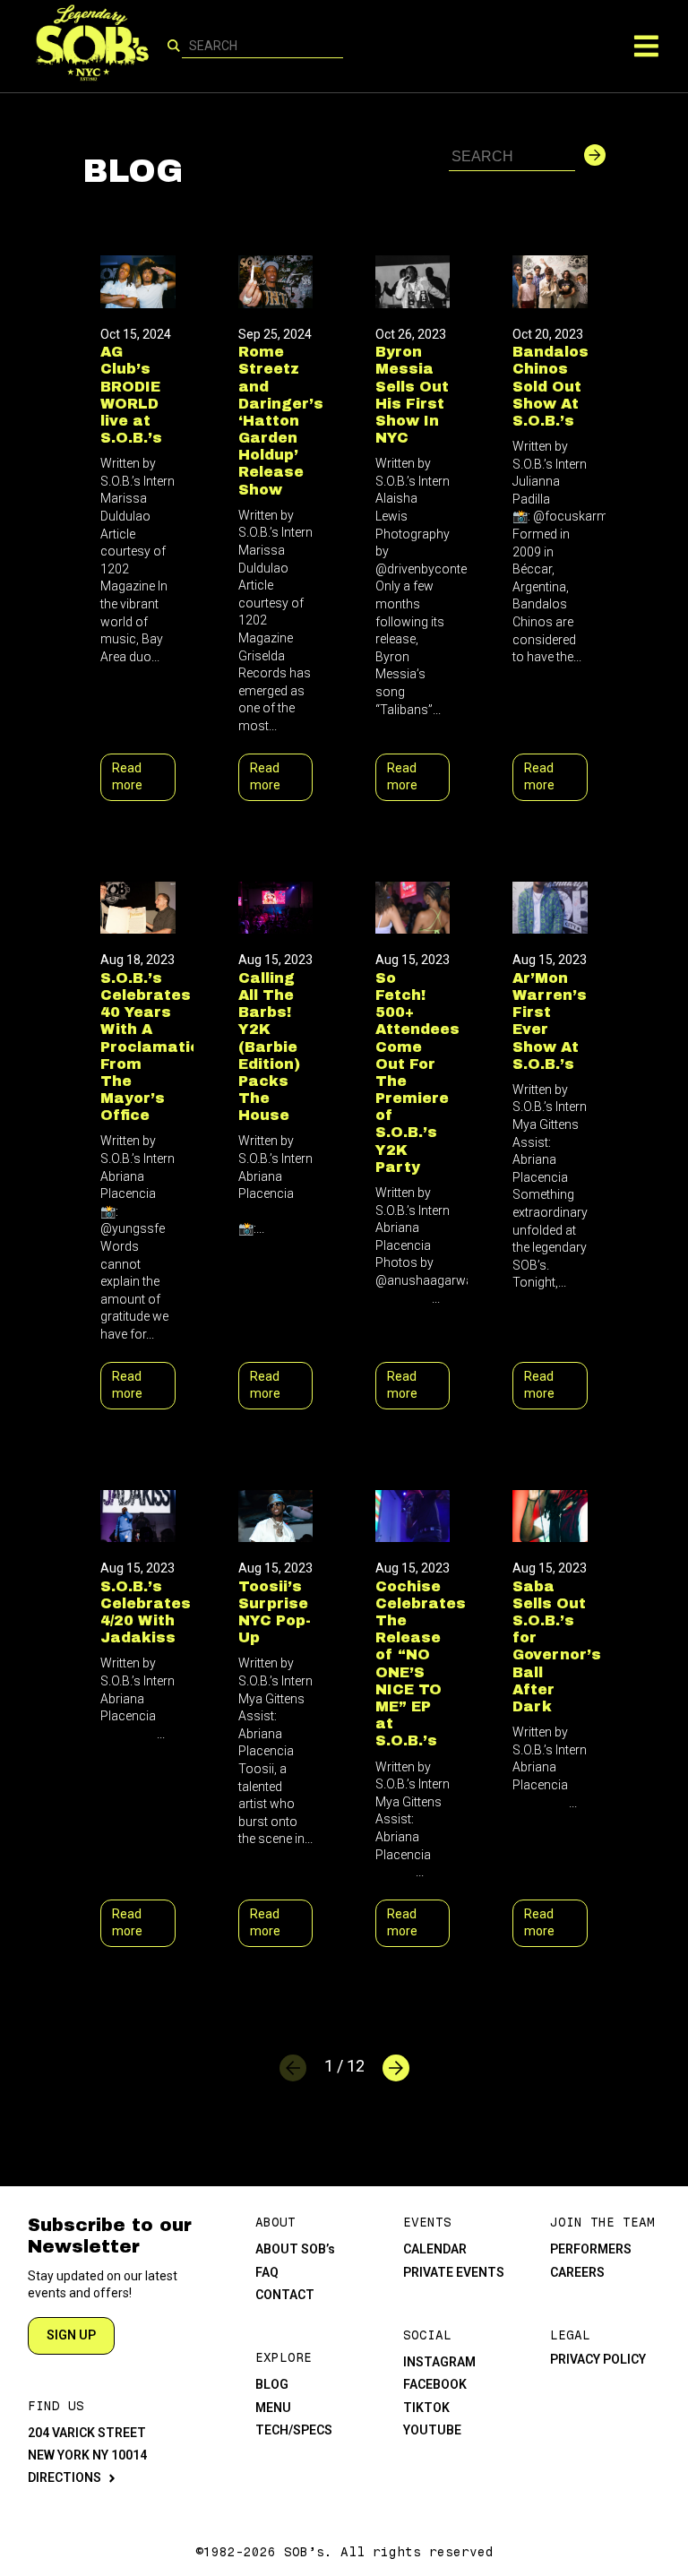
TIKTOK (426, 2408)
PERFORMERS (591, 2249)
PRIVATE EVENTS (454, 2272)
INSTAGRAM (439, 2362)
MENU (273, 2408)
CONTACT (285, 2295)
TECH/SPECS (294, 2430)
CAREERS (577, 2272)
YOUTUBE (432, 2430)
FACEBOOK (435, 2384)
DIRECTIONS (64, 2477)
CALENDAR (435, 2249)
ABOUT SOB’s (295, 2249)
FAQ (267, 2272)
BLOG (272, 2384)
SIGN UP (71, 2335)
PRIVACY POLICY (598, 2359)
